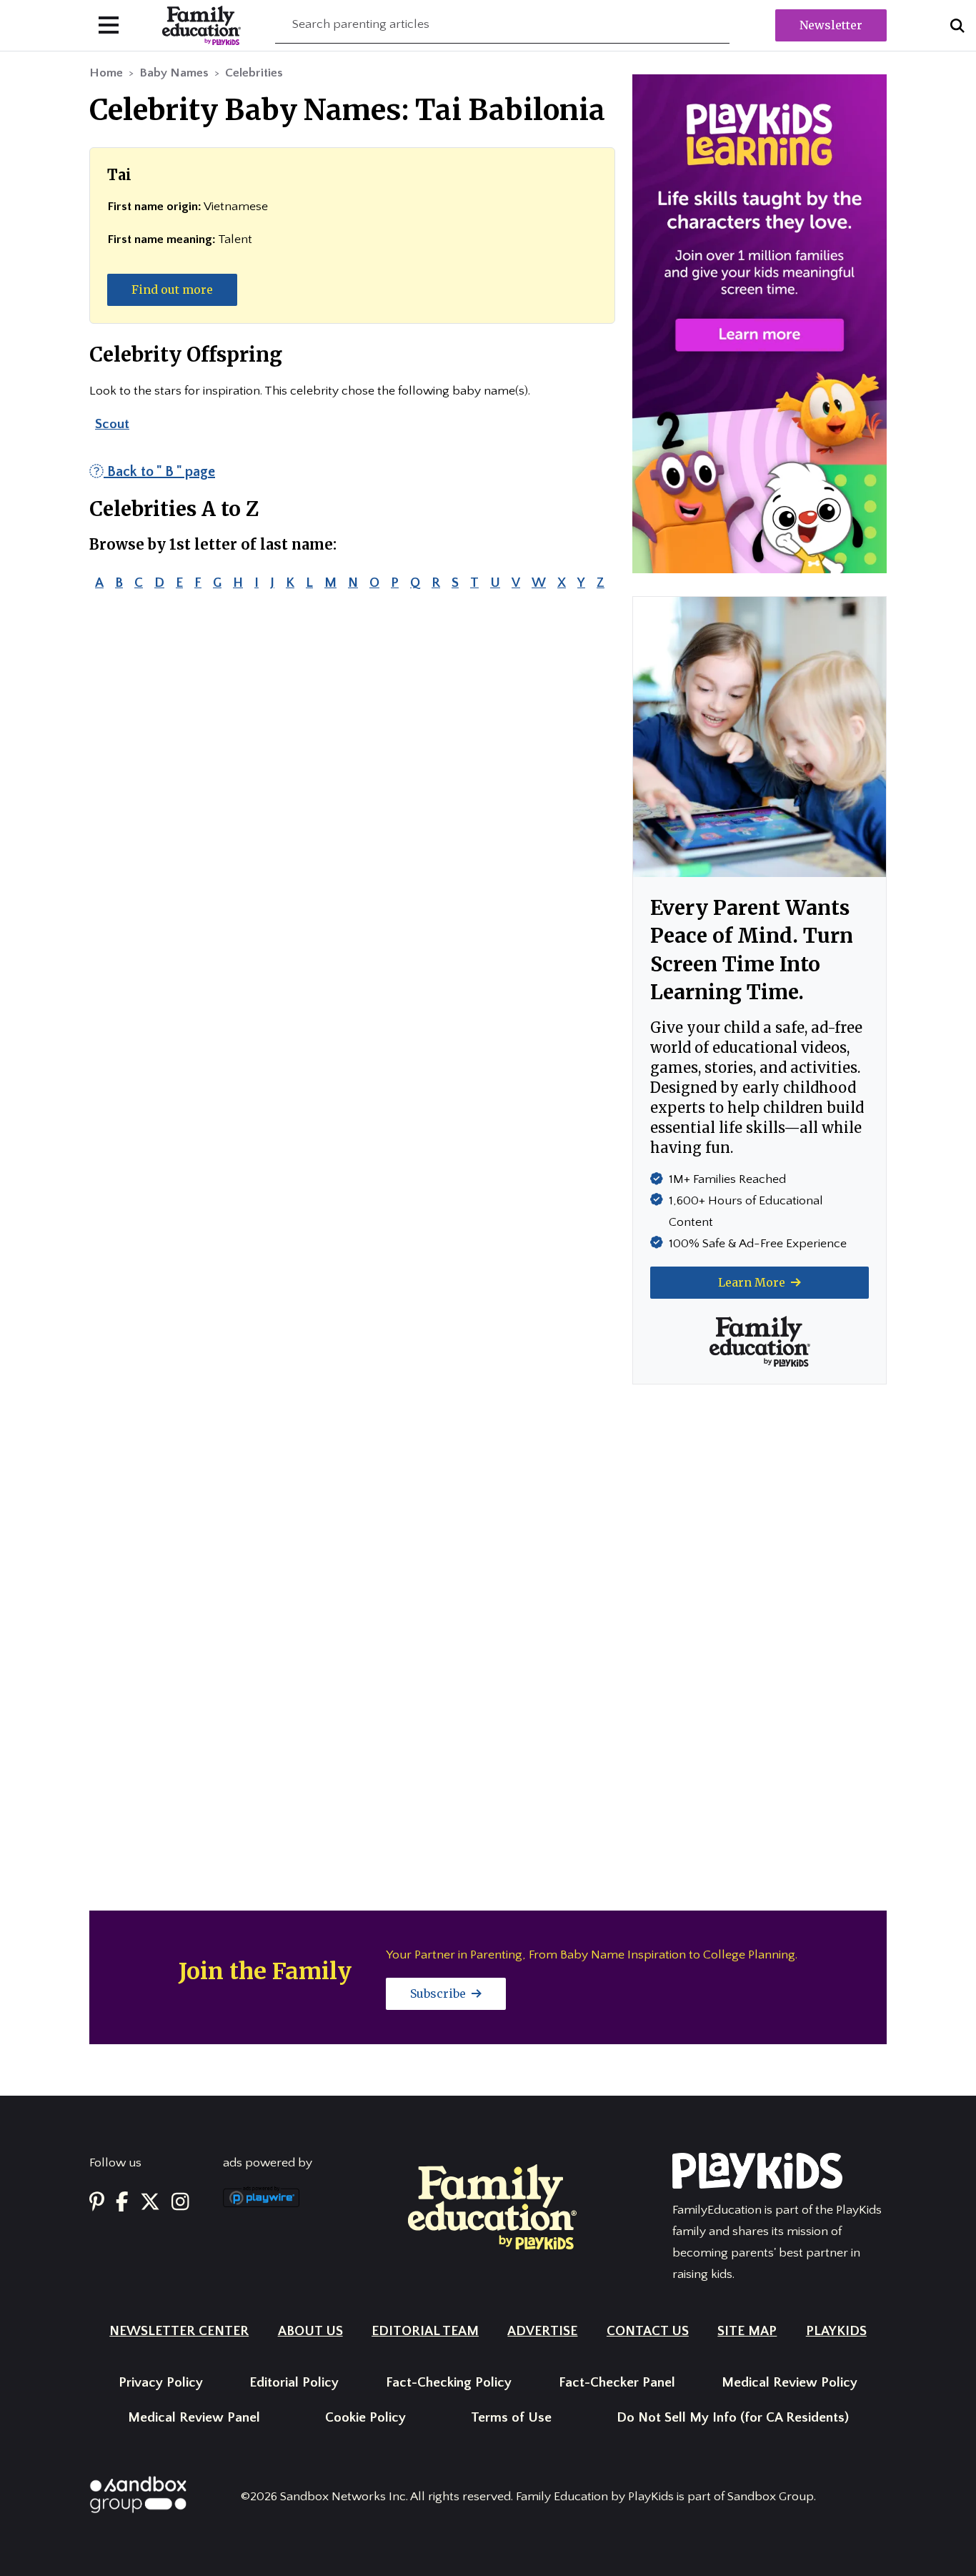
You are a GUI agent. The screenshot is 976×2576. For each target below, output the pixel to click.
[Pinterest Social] (97, 2203)
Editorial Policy (294, 2383)
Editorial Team (425, 2331)
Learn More (753, 1282)
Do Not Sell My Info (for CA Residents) (733, 2418)
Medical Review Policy (790, 2383)
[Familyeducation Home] (492, 2206)
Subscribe (439, 1993)
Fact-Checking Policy (449, 2383)
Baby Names (174, 73)
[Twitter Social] (150, 2203)
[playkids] (760, 323)
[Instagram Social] (180, 2203)
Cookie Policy (365, 2418)
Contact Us (648, 2331)
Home (106, 73)
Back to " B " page (159, 472)
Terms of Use (511, 2418)
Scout (112, 424)
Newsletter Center (179, 2331)
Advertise (542, 2331)
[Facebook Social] (122, 2203)
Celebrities (254, 73)
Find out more (172, 289)
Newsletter (831, 25)
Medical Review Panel (194, 2418)
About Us (310, 2331)
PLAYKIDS (836, 2331)
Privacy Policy (161, 2383)
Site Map (747, 2331)
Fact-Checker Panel (617, 2383)
